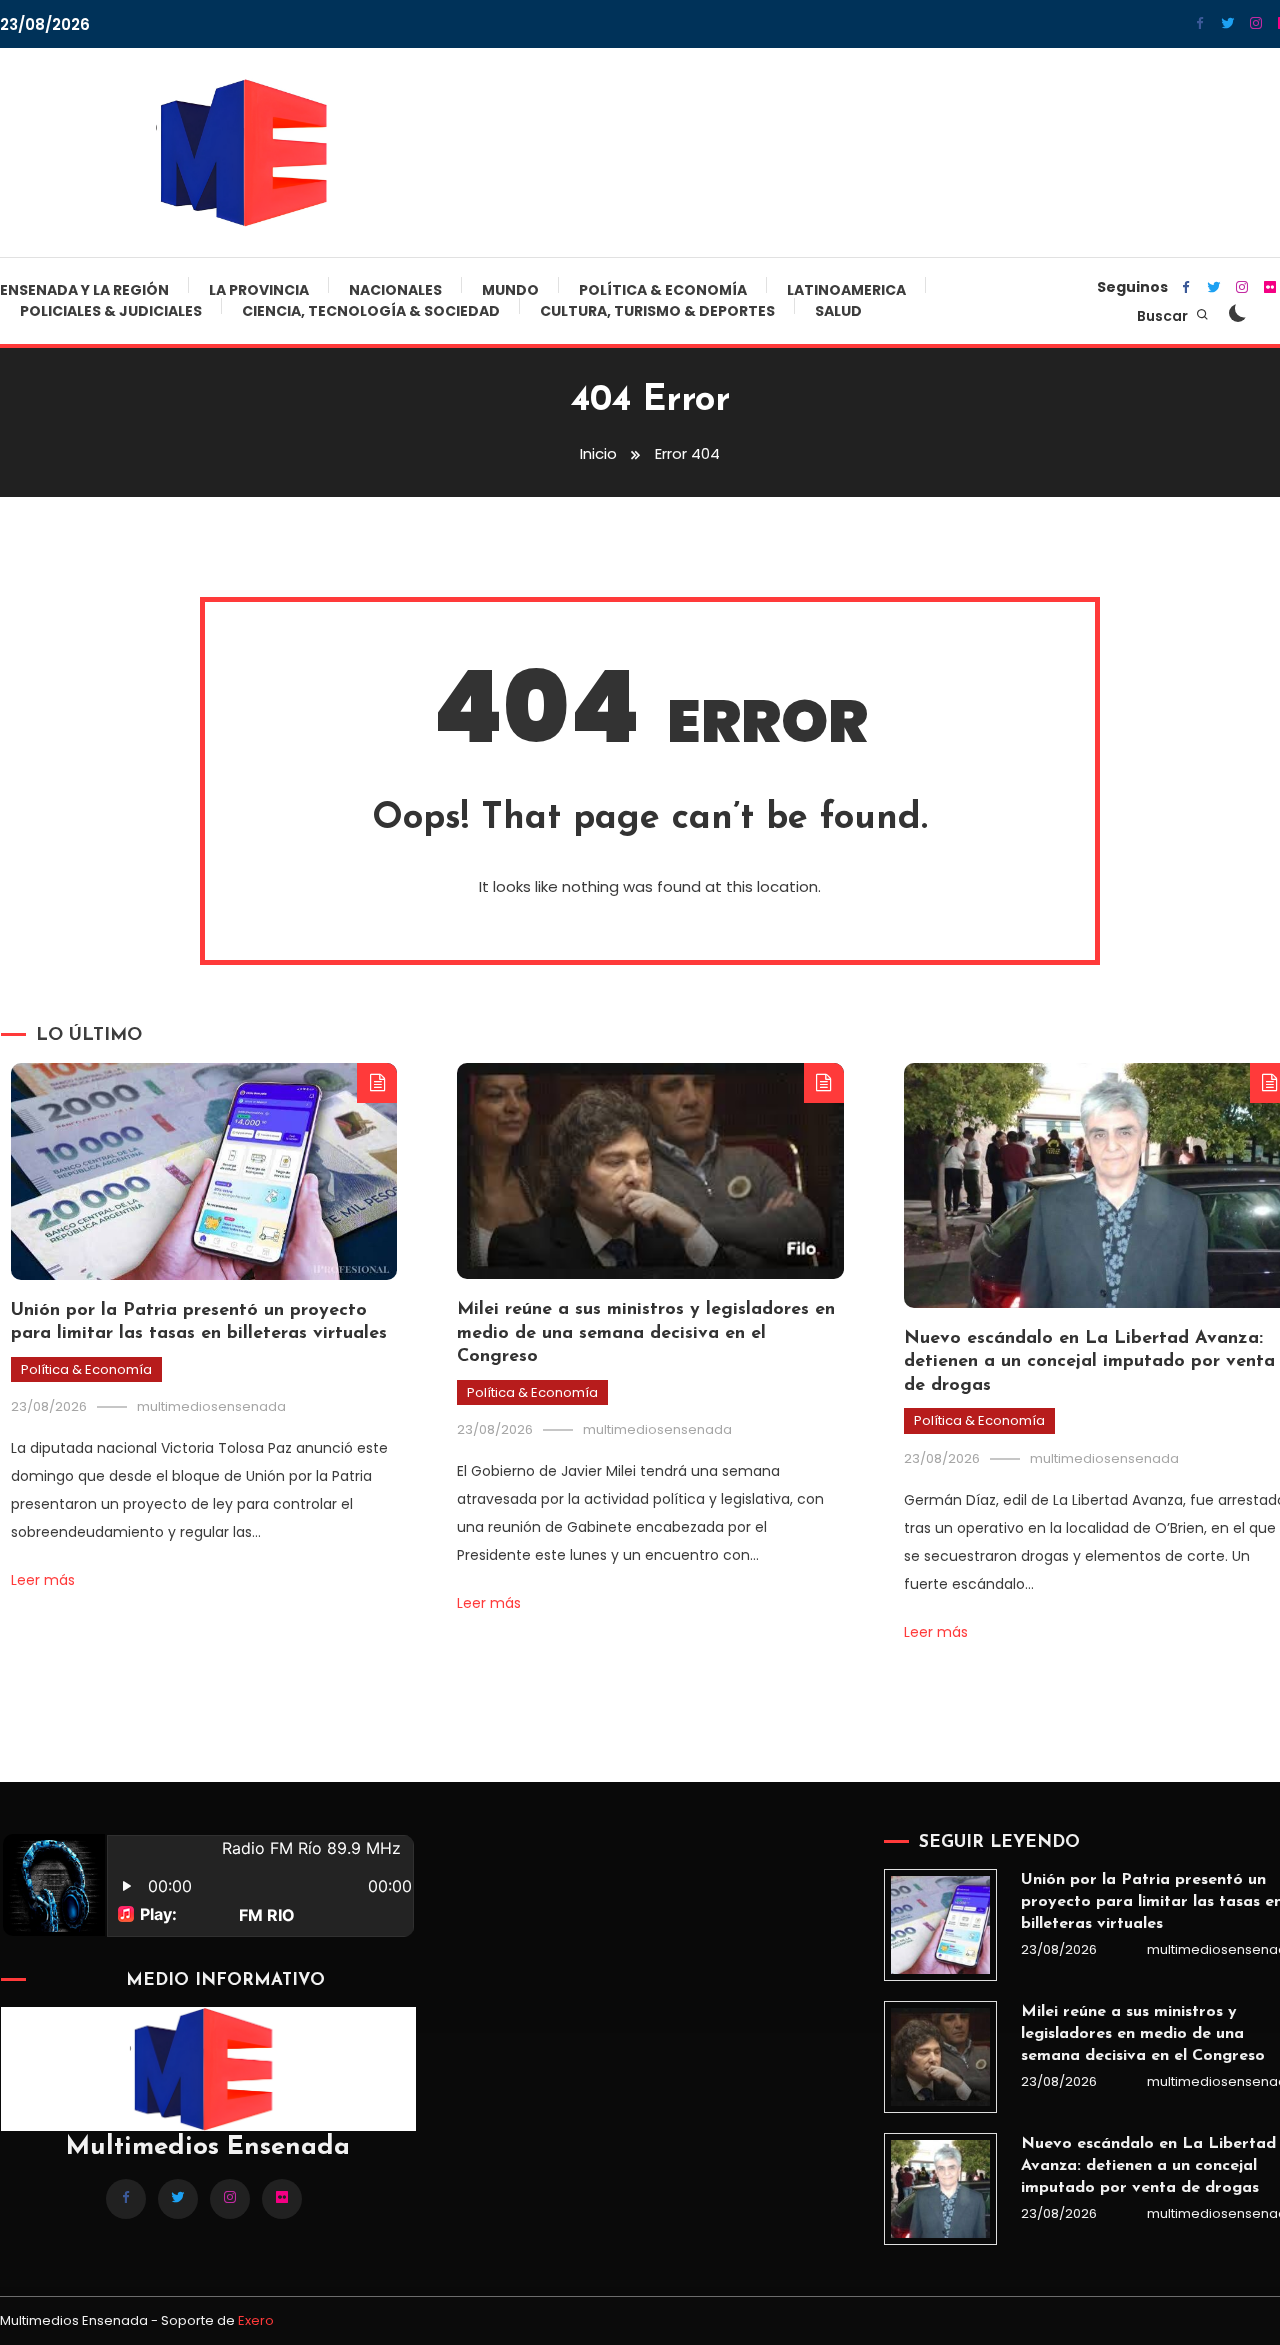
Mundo (510, 290)
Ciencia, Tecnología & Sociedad (371, 311)
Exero (256, 2320)
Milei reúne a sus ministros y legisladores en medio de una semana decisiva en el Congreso (646, 1333)
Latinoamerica (846, 290)
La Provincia (259, 290)
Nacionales (395, 290)
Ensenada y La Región (84, 290)
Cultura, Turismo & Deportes (657, 311)
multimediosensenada (211, 1406)
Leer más (43, 1580)
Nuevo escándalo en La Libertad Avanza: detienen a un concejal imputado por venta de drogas (1089, 1362)
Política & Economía (663, 290)
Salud (838, 311)
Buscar (1164, 316)
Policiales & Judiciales (111, 311)
